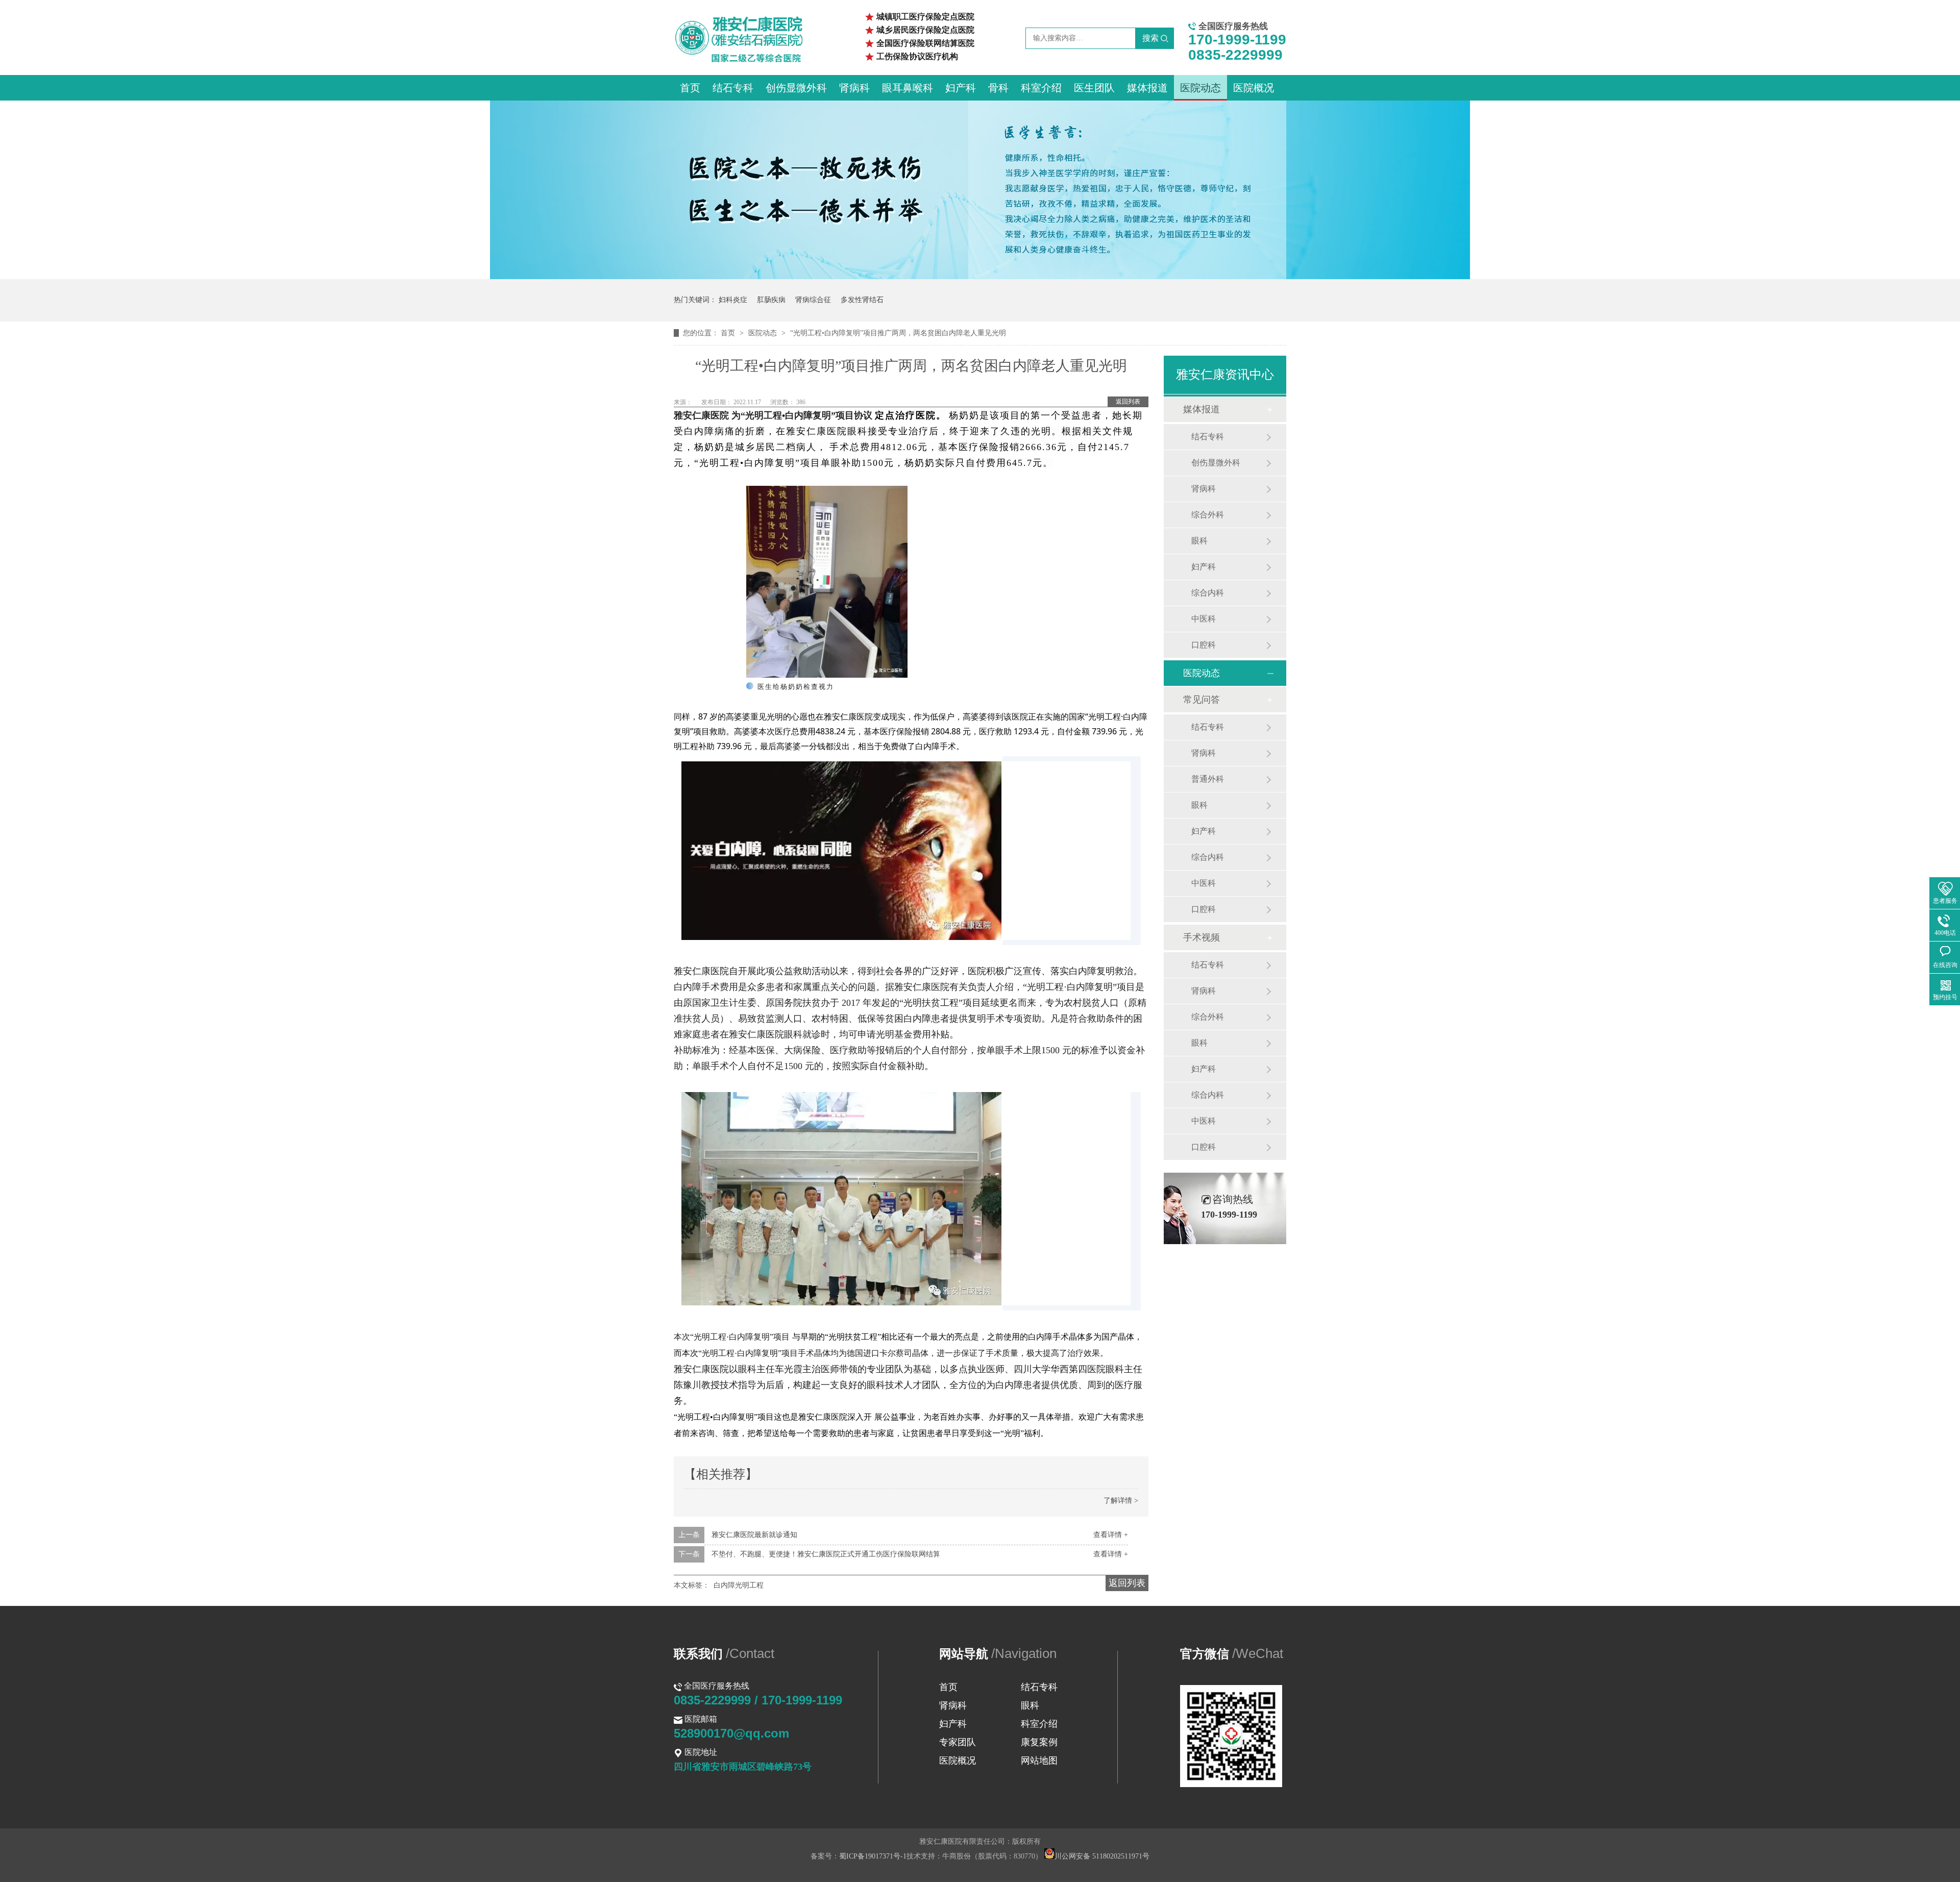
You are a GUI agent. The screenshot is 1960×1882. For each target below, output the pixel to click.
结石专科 (733, 88)
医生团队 (1094, 88)
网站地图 (1039, 1761)
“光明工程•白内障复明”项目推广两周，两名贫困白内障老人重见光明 (898, 333)
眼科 (1199, 541)
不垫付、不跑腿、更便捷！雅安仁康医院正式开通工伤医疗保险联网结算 (826, 1554)
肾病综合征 (813, 300)
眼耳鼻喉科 (908, 88)
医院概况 (1254, 88)
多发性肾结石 (862, 300)
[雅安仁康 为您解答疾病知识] (980, 277)
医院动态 (1200, 88)
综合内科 (1208, 593)
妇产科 (961, 88)
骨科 (998, 88)
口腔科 (1204, 645)
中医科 (1204, 619)
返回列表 (1128, 402)
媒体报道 (1147, 88)
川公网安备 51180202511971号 (1102, 1856)
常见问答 (1202, 700)
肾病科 (854, 88)
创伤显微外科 (796, 88)
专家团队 (958, 1742)
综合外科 (1208, 515)
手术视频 (1202, 937)
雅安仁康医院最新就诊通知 (754, 1535)
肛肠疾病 (771, 300)
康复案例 (1039, 1742)
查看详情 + (1111, 1535)
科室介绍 (1041, 88)
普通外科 (1208, 779)
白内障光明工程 (739, 1585)
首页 (690, 88)
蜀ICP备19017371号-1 (873, 1856)
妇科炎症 (733, 300)
